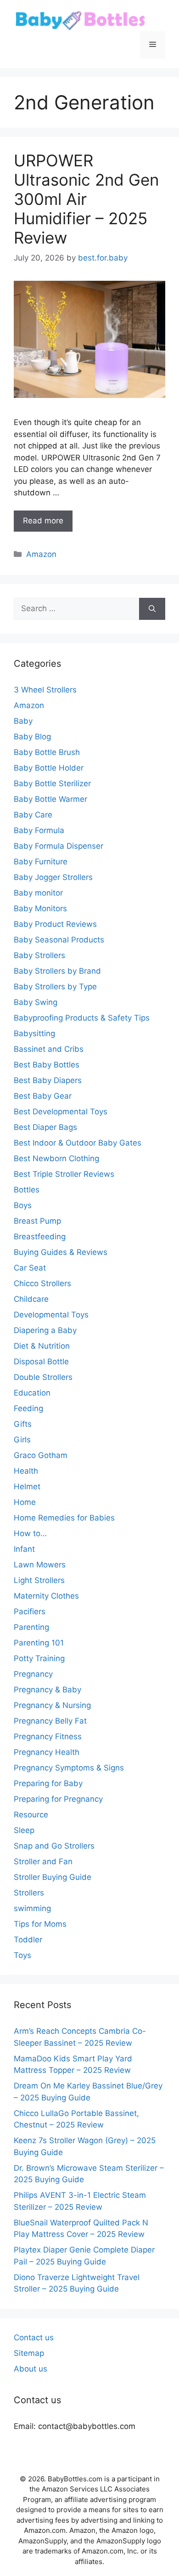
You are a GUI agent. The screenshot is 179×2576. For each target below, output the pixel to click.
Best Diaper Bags (45, 1127)
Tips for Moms (40, 1924)
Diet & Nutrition (42, 1346)
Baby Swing (36, 1002)
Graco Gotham (41, 1455)
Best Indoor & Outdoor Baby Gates (78, 1143)
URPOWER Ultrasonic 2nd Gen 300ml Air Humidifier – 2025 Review (86, 199)
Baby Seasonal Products (59, 940)
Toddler (28, 1940)
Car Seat (30, 1268)
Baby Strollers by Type (55, 987)
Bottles (27, 1190)
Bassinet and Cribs (49, 1049)
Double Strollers (43, 1377)
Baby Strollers (39, 955)
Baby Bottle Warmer (50, 799)
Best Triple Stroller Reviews (64, 1174)
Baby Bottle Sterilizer (52, 783)
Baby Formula (39, 830)
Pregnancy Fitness (48, 1736)
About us (31, 2369)
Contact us (34, 2338)
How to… (30, 1533)
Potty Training (39, 1658)
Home (25, 1502)
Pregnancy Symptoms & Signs (69, 1768)
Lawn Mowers (40, 1565)
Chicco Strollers (42, 1283)
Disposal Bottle (41, 1362)
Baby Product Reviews (55, 924)
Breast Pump (37, 1221)
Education (32, 1393)
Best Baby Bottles (47, 1065)
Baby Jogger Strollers (53, 877)
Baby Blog (32, 737)
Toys (22, 1955)
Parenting (31, 1627)
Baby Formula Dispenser (59, 846)
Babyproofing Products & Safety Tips (82, 1018)
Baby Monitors (40, 908)
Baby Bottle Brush (47, 752)
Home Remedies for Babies (64, 1518)
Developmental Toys (51, 1315)
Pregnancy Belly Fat (50, 1721)
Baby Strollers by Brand (57, 971)
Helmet (27, 1487)
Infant (24, 1549)
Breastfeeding (40, 1237)
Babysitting (34, 1033)
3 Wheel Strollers (45, 690)
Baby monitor (38, 893)
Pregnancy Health (47, 1752)
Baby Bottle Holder (49, 768)
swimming (32, 1908)
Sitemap (29, 2353)
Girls (22, 1440)
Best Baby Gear (43, 1096)
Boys (23, 1205)
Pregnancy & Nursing (52, 1705)
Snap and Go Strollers (54, 1846)
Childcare (31, 1299)
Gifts (23, 1424)
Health (26, 1471)
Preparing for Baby (48, 1783)
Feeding (28, 1408)
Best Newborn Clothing (56, 1158)
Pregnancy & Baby (48, 1690)
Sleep (24, 1830)
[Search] (152, 609)
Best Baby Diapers (48, 1080)
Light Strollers (39, 1580)
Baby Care (33, 815)
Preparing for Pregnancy (58, 1799)
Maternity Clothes (46, 1596)
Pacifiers (30, 1611)
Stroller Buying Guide (53, 1877)
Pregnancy (33, 1674)
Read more (43, 521)
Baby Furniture (41, 862)
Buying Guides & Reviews (61, 1252)
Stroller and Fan (43, 1861)
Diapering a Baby (45, 1330)
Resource (31, 1815)
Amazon (41, 554)
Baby (23, 721)
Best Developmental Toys (61, 1112)
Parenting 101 (39, 1643)
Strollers (29, 1893)
